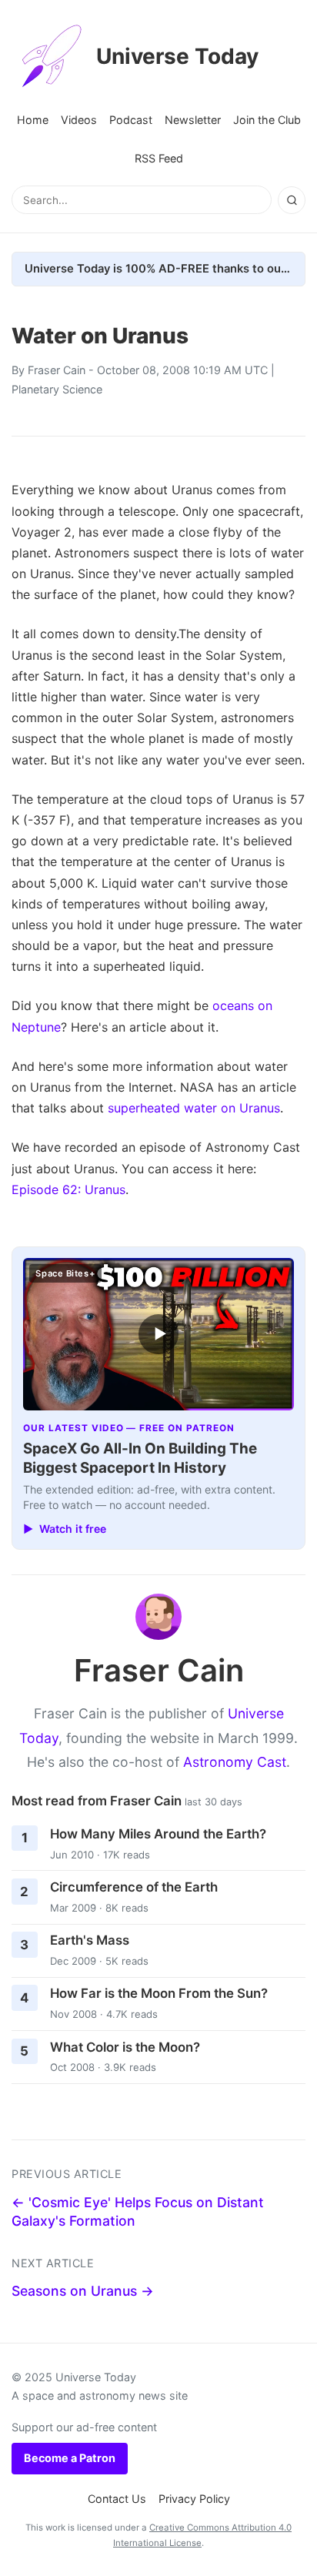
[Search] (292, 200)
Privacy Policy (194, 2499)
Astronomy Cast (235, 1762)
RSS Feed (159, 158)
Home (33, 120)
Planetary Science (57, 389)
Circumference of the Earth (134, 1887)
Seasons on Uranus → (83, 2291)
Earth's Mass (90, 1940)
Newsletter (193, 120)
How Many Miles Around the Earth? (158, 1834)
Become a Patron (70, 2458)
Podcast (131, 120)
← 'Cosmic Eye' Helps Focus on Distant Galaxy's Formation (138, 2212)
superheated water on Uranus (194, 1108)
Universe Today (177, 56)
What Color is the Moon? (125, 2047)
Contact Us (117, 2499)
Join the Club (267, 120)
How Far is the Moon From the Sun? (159, 1993)
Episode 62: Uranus (68, 1189)
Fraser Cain (57, 370)
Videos (79, 120)
